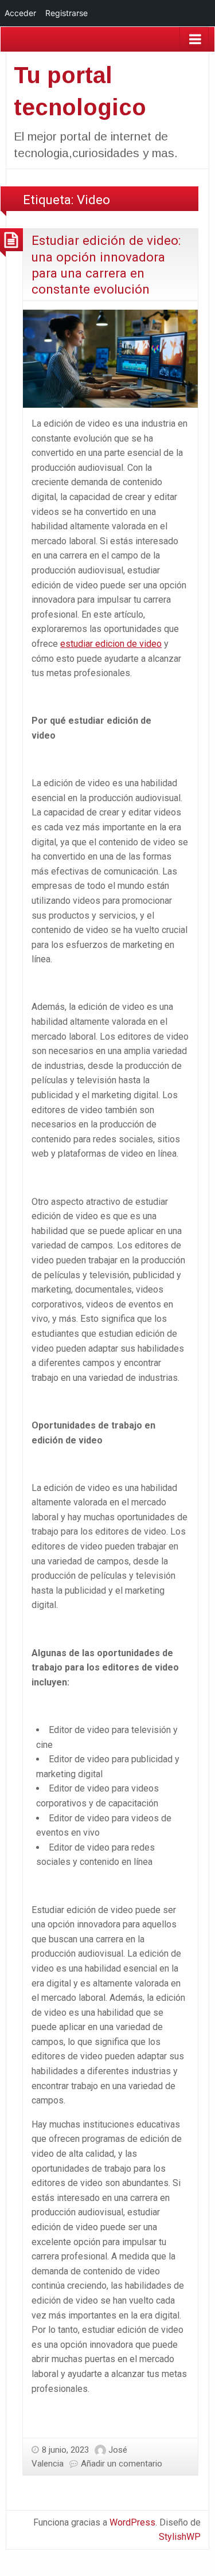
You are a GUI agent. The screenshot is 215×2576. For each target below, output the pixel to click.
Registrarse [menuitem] (67, 13)
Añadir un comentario (122, 2464)
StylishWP (180, 2537)
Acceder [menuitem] (20, 13)
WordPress (132, 2522)
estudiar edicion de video (111, 644)
